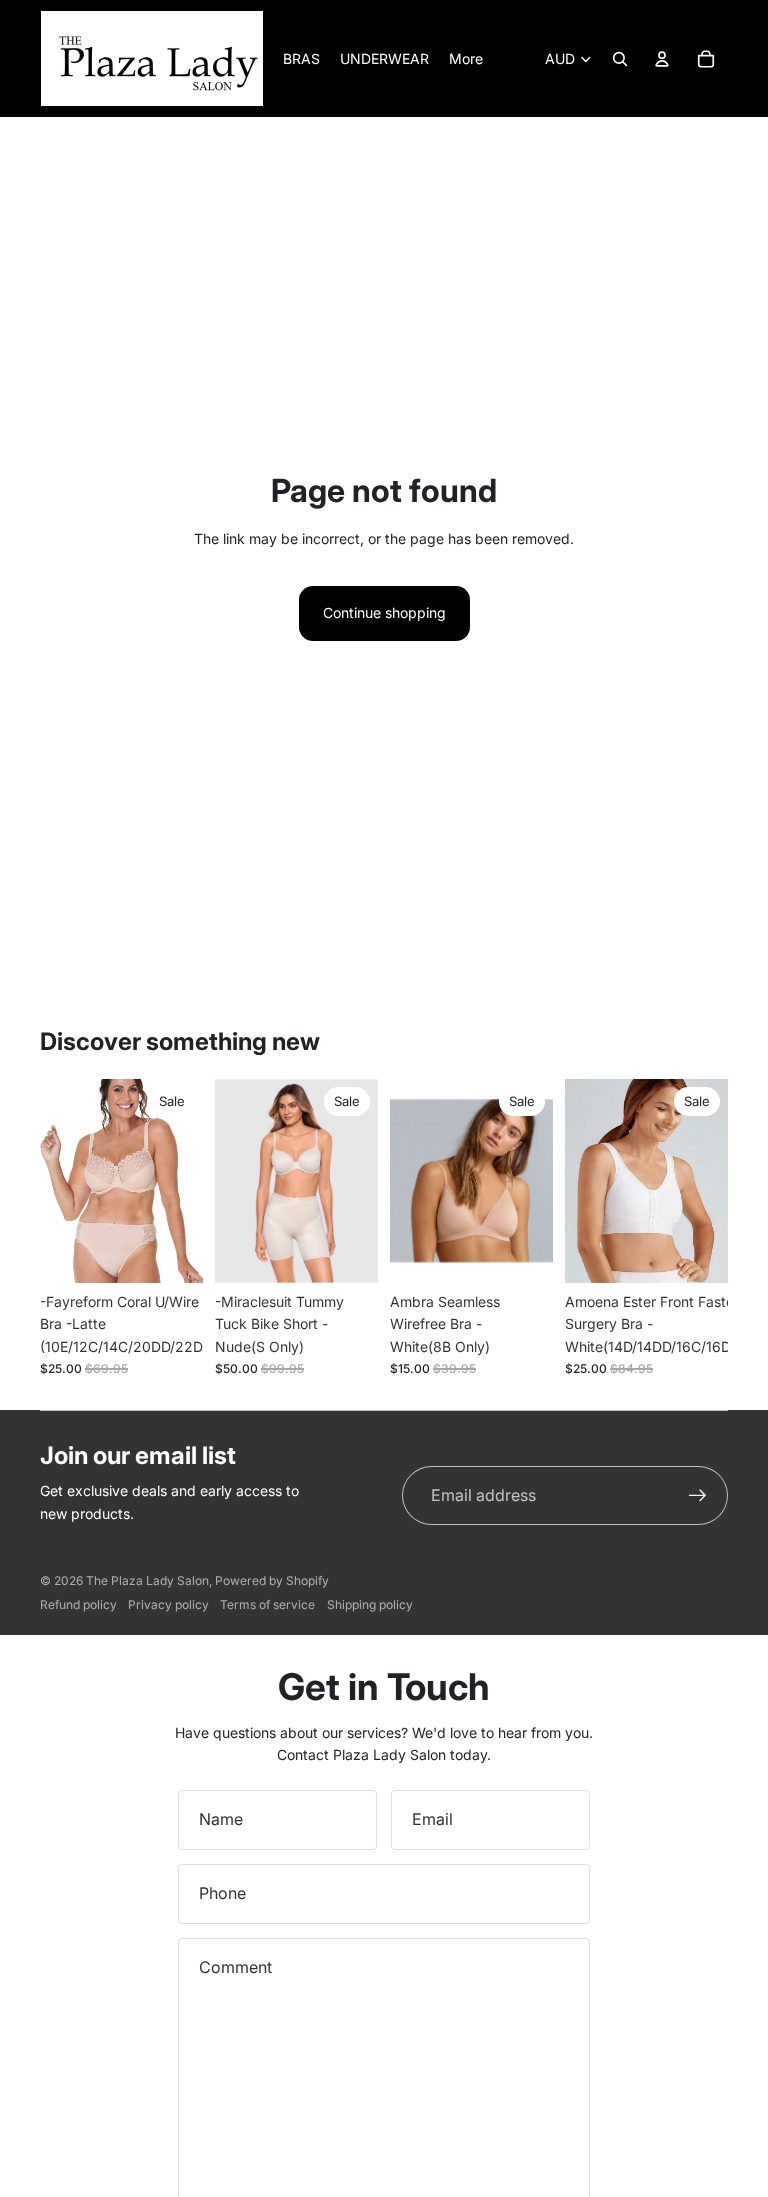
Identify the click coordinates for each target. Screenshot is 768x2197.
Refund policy (78, 1604)
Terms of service (267, 1604)
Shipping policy (370, 1604)
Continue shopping (384, 612)
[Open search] (620, 59)
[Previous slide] (230, 1181)
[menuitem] (466, 59)
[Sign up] (698, 1496)
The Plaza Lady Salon (147, 1580)
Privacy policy (168, 1604)
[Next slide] (362, 1181)
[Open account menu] (662, 59)
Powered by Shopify (272, 1580)
